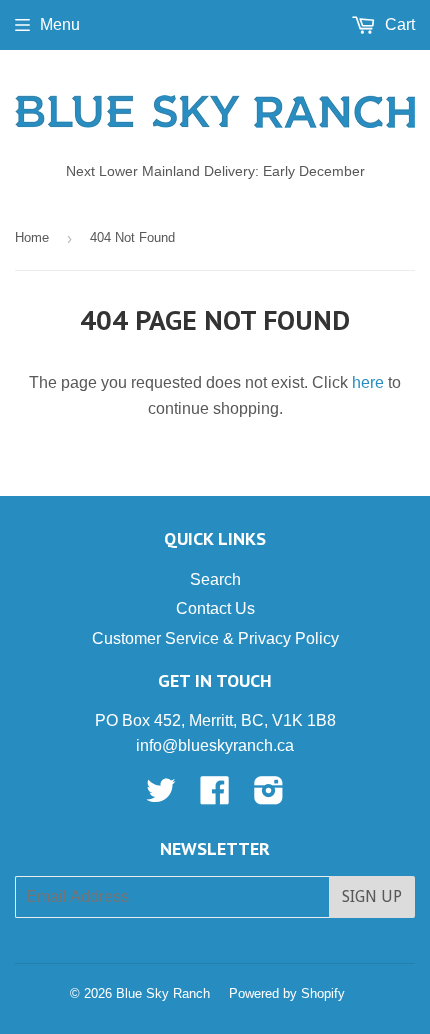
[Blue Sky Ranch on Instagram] (269, 796)
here (368, 382)
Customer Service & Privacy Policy (215, 638)
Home (32, 237)
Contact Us (215, 608)
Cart (398, 24)
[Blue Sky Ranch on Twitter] (161, 796)
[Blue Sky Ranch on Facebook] (215, 796)
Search (215, 579)
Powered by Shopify (287, 993)
